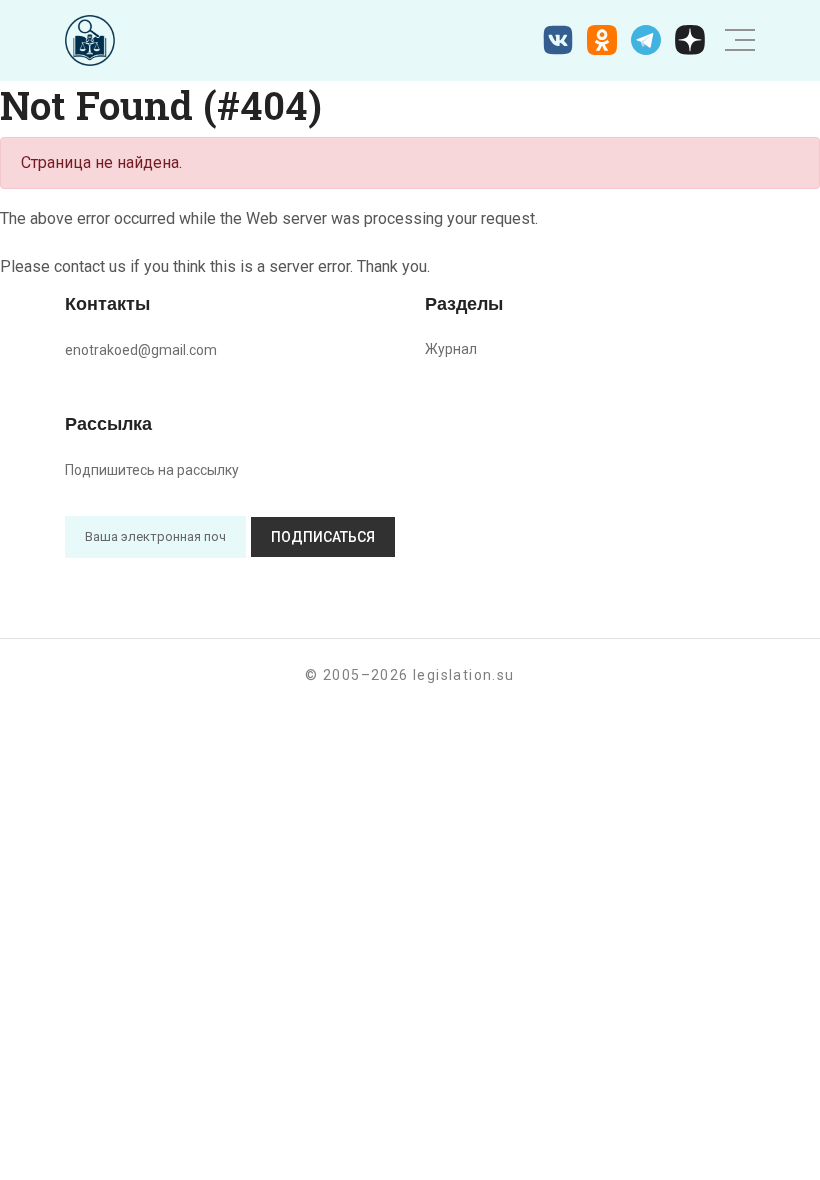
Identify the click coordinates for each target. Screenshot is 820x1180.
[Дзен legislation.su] (690, 40)
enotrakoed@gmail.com (141, 350)
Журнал (451, 349)
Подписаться (323, 537)
